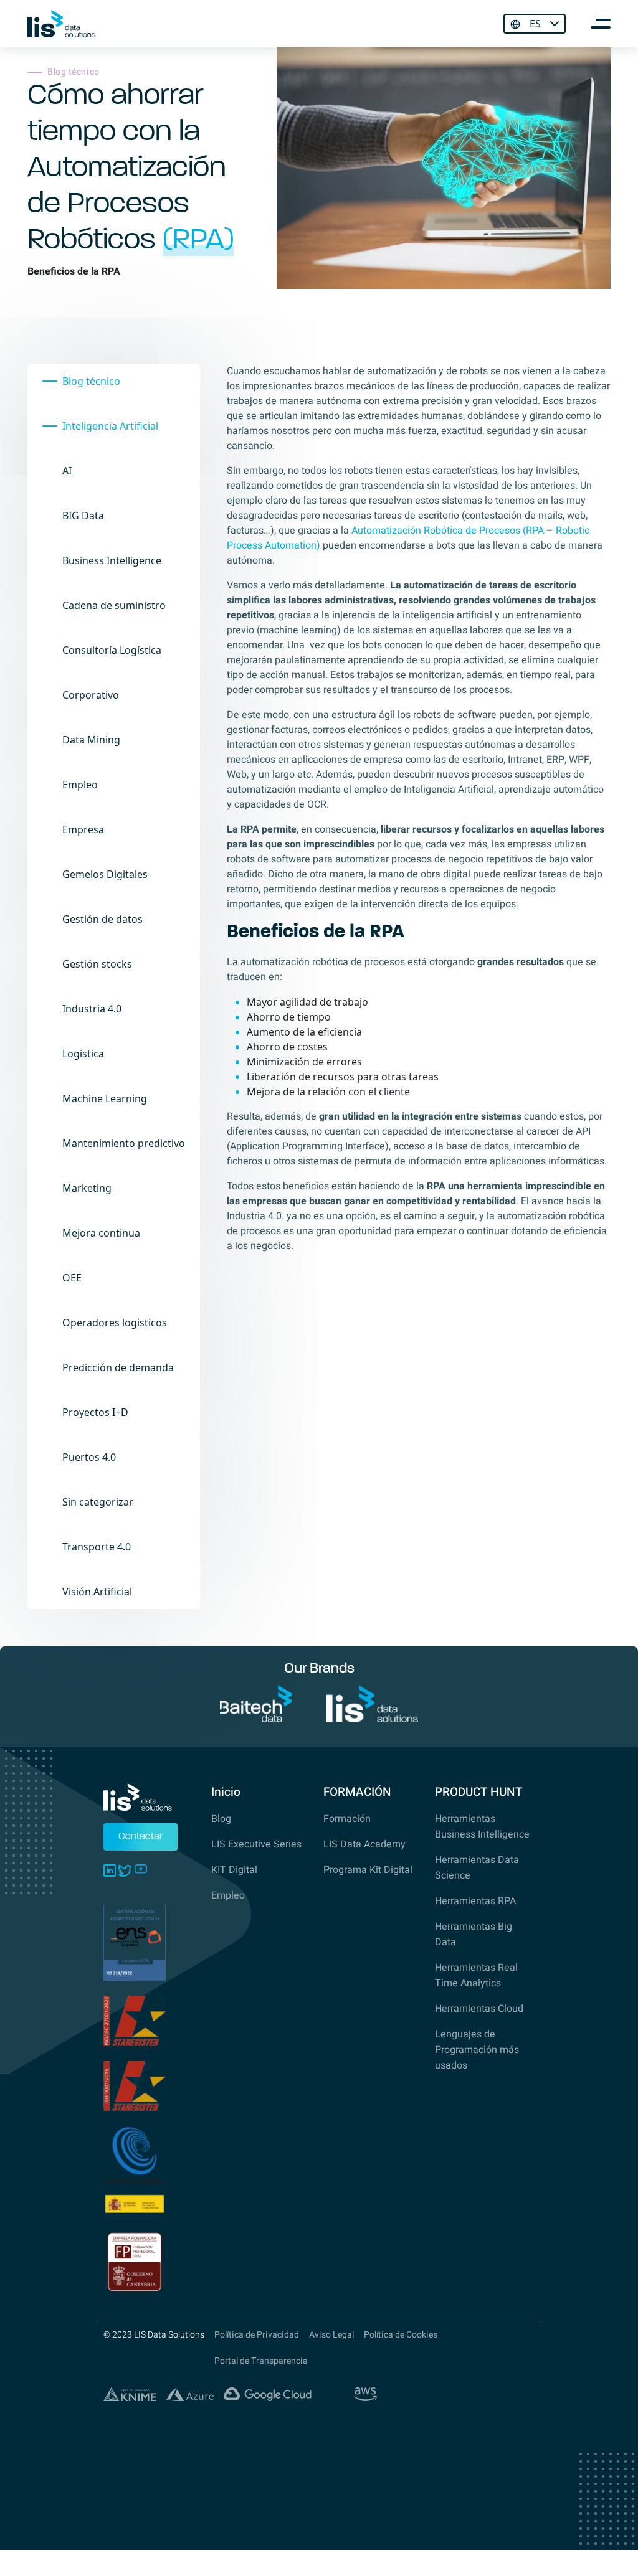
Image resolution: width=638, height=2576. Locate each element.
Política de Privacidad (257, 2335)
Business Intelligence (112, 560)
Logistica (83, 1054)
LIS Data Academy (364, 1844)
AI (67, 471)
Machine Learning (105, 1098)
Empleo (80, 785)
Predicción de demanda (118, 1367)
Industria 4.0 (92, 1009)
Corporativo (91, 695)
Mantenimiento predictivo (124, 1143)
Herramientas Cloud (479, 2009)
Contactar (140, 1837)
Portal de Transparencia (261, 2361)
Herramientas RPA (475, 1901)
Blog (221, 1819)
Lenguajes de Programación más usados (477, 2050)
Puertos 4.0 (89, 1457)
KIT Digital (234, 1870)
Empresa (83, 829)
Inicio (226, 1792)
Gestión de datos (102, 919)
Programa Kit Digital (368, 1870)
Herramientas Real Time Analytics (476, 1975)
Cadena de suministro (114, 605)
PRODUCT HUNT (478, 1792)
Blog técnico (91, 381)
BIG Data (83, 516)
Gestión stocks (97, 964)
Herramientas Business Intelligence (482, 1827)
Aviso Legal (331, 2335)
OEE (72, 1278)
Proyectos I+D (95, 1412)
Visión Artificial (97, 1592)
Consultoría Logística (112, 650)
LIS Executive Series (256, 1844)
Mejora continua (101, 1233)
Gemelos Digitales (105, 874)
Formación (347, 1819)
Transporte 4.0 (97, 1547)
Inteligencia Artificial (110, 426)
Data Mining (91, 740)
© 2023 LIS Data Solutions (154, 2335)
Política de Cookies (401, 2335)
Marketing (87, 1188)
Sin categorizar (98, 1502)
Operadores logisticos (115, 1323)
